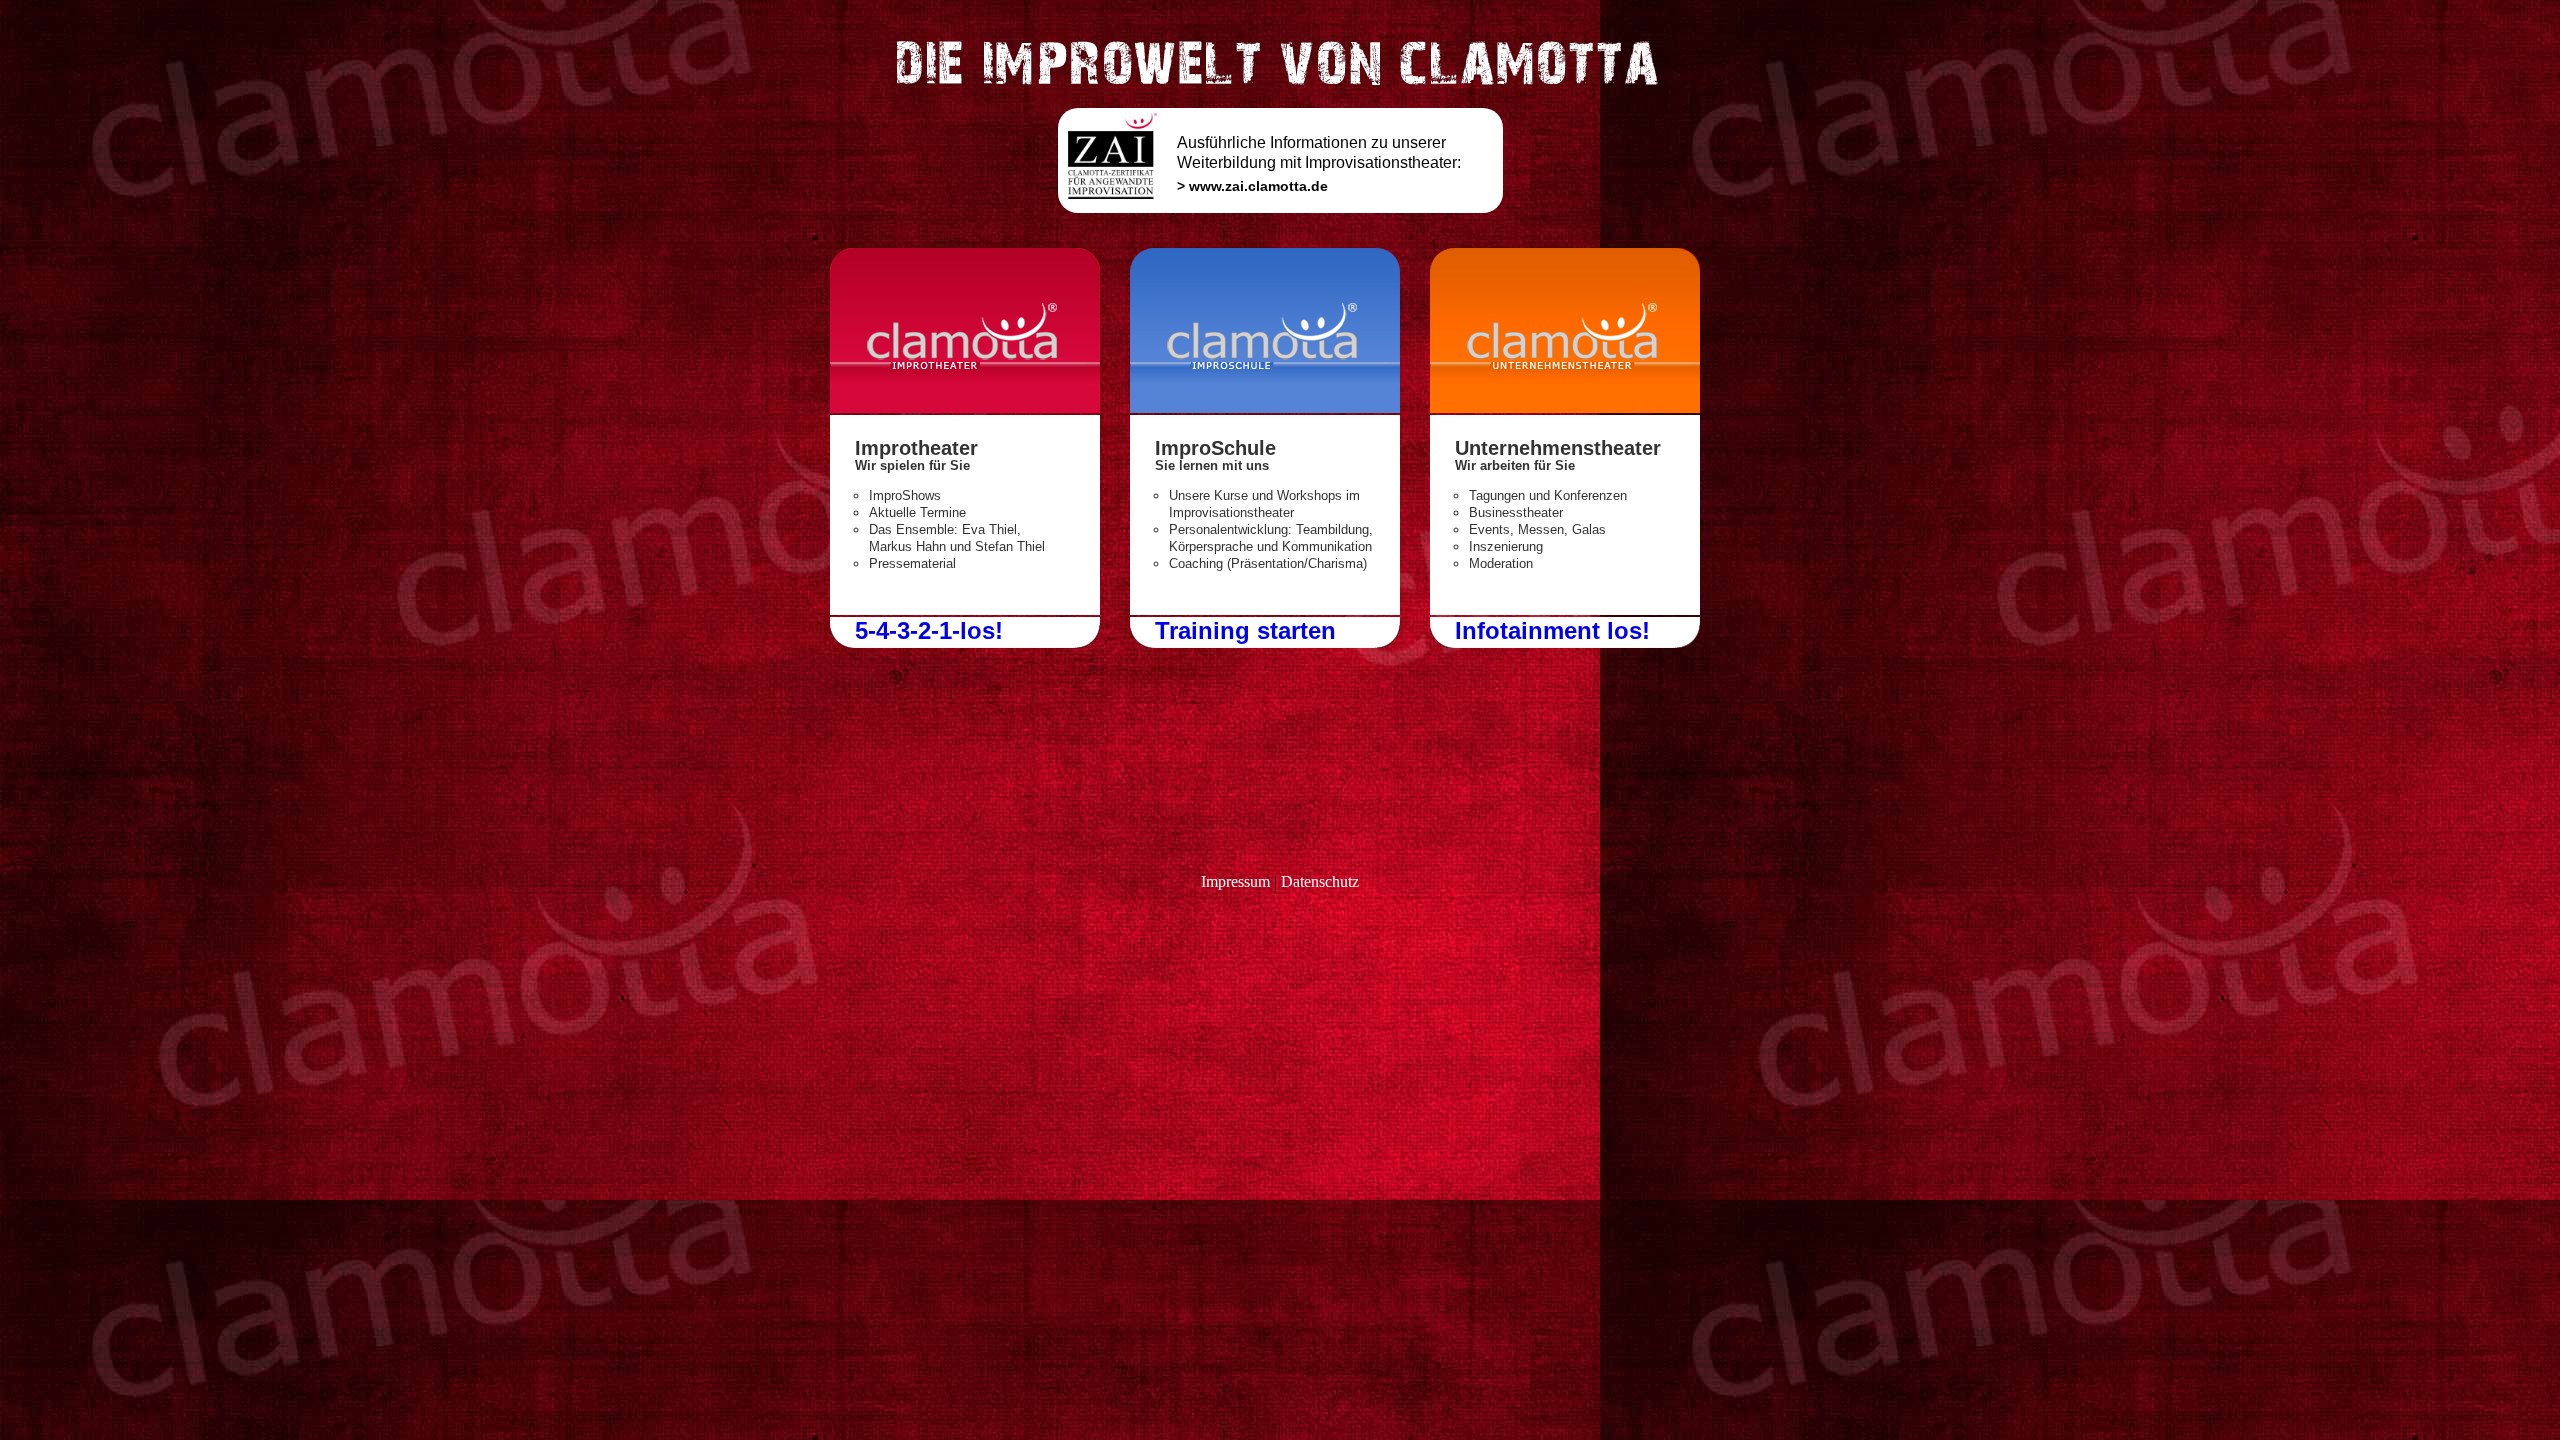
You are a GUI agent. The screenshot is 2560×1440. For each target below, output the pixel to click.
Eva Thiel (989, 529)
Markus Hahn (907, 546)
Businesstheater (1516, 512)
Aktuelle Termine (917, 512)
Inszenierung (1506, 546)
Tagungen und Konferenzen (1548, 495)
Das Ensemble (911, 529)
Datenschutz (1320, 881)
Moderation (1501, 563)
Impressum (1235, 881)
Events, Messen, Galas (1537, 529)
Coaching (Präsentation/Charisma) (1268, 563)
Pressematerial (912, 563)
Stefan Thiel (1010, 546)
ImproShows (905, 495)
